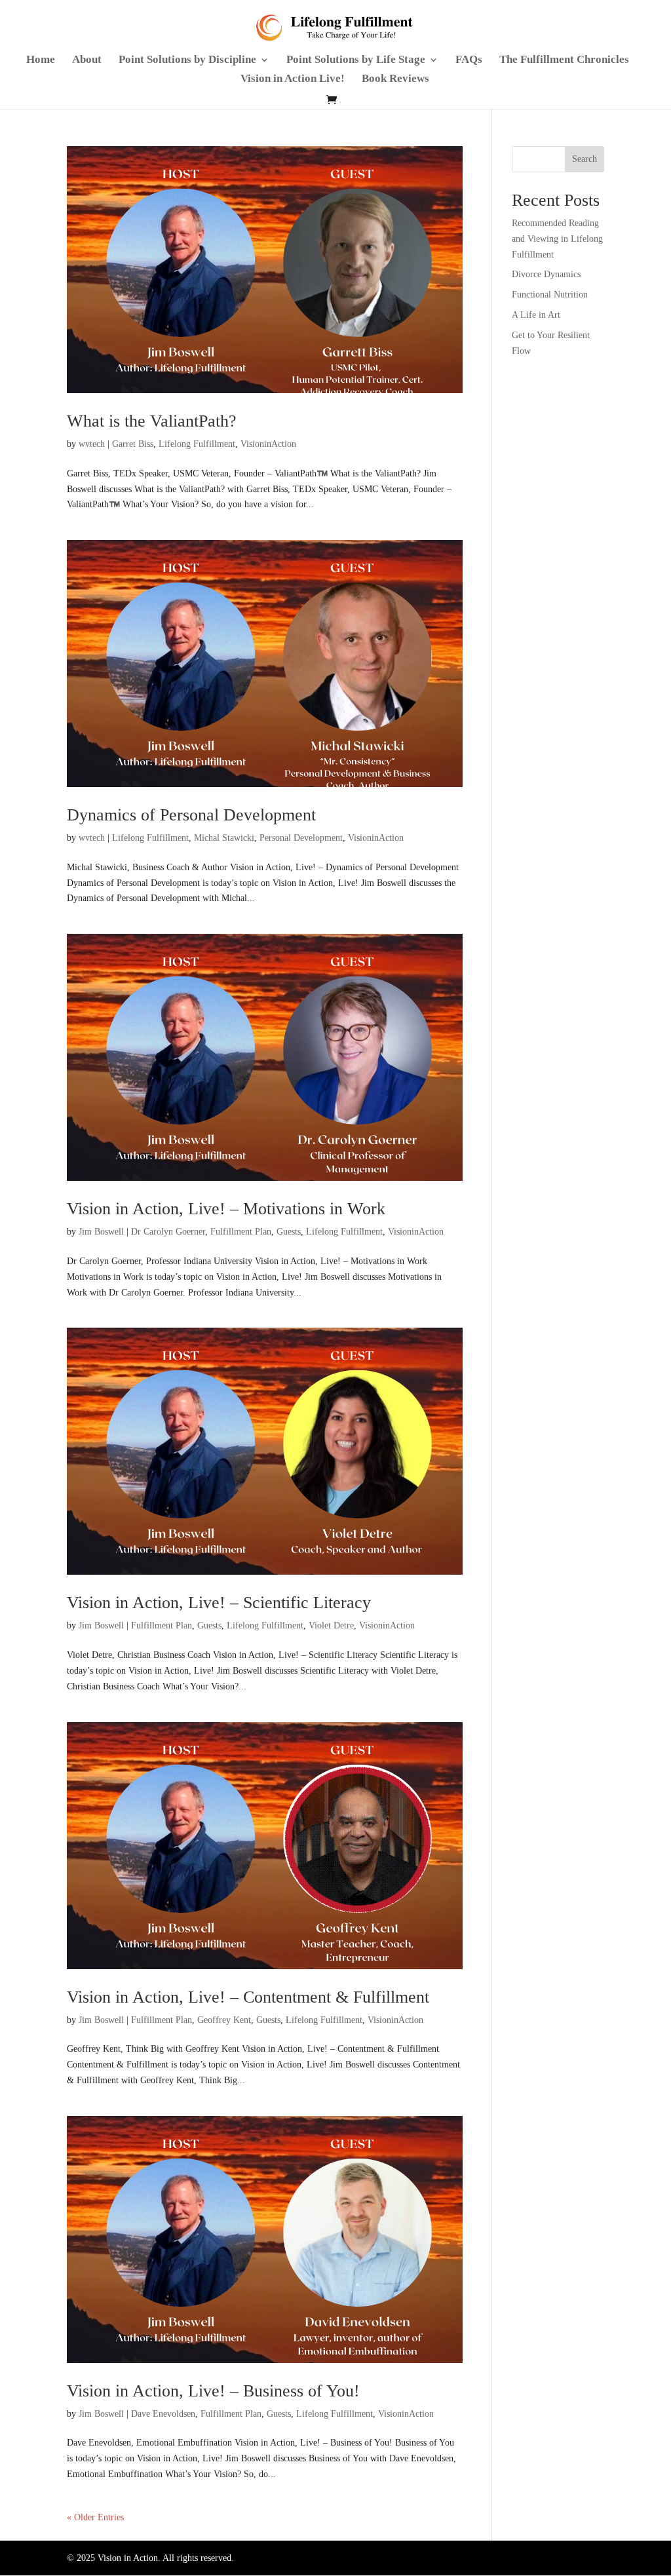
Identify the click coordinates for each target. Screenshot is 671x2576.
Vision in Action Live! (293, 79)
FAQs (469, 60)
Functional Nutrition (550, 295)
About (87, 60)
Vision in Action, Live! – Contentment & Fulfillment (248, 1997)
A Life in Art (536, 315)
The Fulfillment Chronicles (564, 60)
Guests (289, 1232)
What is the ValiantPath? (152, 421)
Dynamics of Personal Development (191, 815)
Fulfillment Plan (241, 1232)
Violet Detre (331, 1625)
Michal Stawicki (224, 838)
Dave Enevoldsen (163, 2414)
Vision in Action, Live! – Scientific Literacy (219, 1603)
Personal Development (301, 838)
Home (41, 60)
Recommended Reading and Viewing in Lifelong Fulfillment (557, 239)
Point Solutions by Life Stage (356, 60)
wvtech (92, 444)
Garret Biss (133, 444)
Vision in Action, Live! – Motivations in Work (226, 1209)
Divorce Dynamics (546, 274)
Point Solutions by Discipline (187, 60)
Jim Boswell (101, 1232)
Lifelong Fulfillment (197, 444)
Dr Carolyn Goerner (168, 1232)
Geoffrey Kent (224, 2020)
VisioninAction (268, 444)
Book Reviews (395, 79)
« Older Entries (95, 2517)
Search (585, 159)
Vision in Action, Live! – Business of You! (213, 2391)
